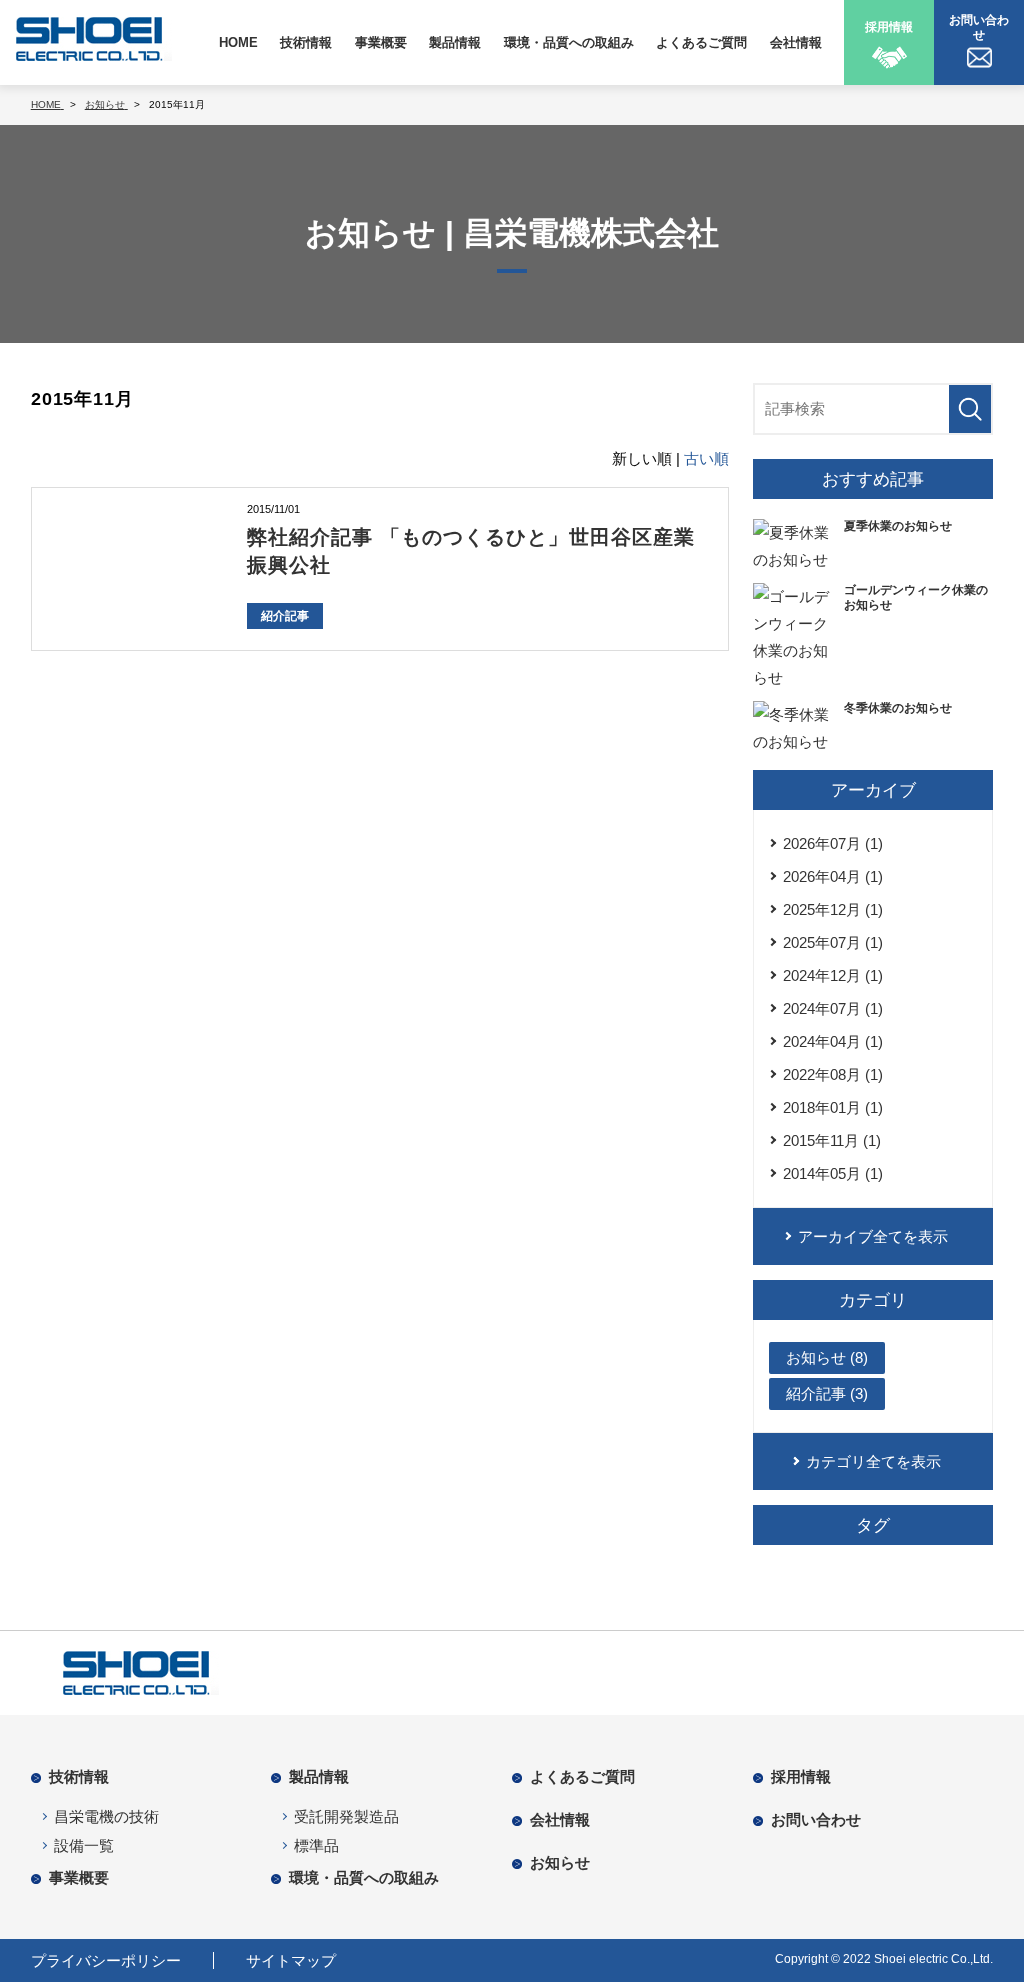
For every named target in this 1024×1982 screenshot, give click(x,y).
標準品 (316, 1845)
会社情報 (796, 42)
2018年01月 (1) (833, 1107)
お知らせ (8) (827, 1357)
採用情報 (801, 1776)
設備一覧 (84, 1845)
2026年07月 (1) (833, 843)
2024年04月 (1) (833, 1041)
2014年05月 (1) (833, 1173)
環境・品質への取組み (569, 42)
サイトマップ (291, 1960)
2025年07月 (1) (833, 942)
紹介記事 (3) (827, 1393)
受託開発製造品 (346, 1816)
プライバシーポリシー (106, 1960)
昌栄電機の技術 (106, 1816)
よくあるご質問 (701, 42)
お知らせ (560, 1862)
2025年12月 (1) (833, 909)
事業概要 (381, 42)
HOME (238, 42)
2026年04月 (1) (833, 876)
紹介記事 (285, 616)
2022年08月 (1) (833, 1074)
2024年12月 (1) (833, 975)
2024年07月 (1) (833, 1008)
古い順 (706, 458)
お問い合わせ (816, 1819)
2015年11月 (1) (832, 1140)
